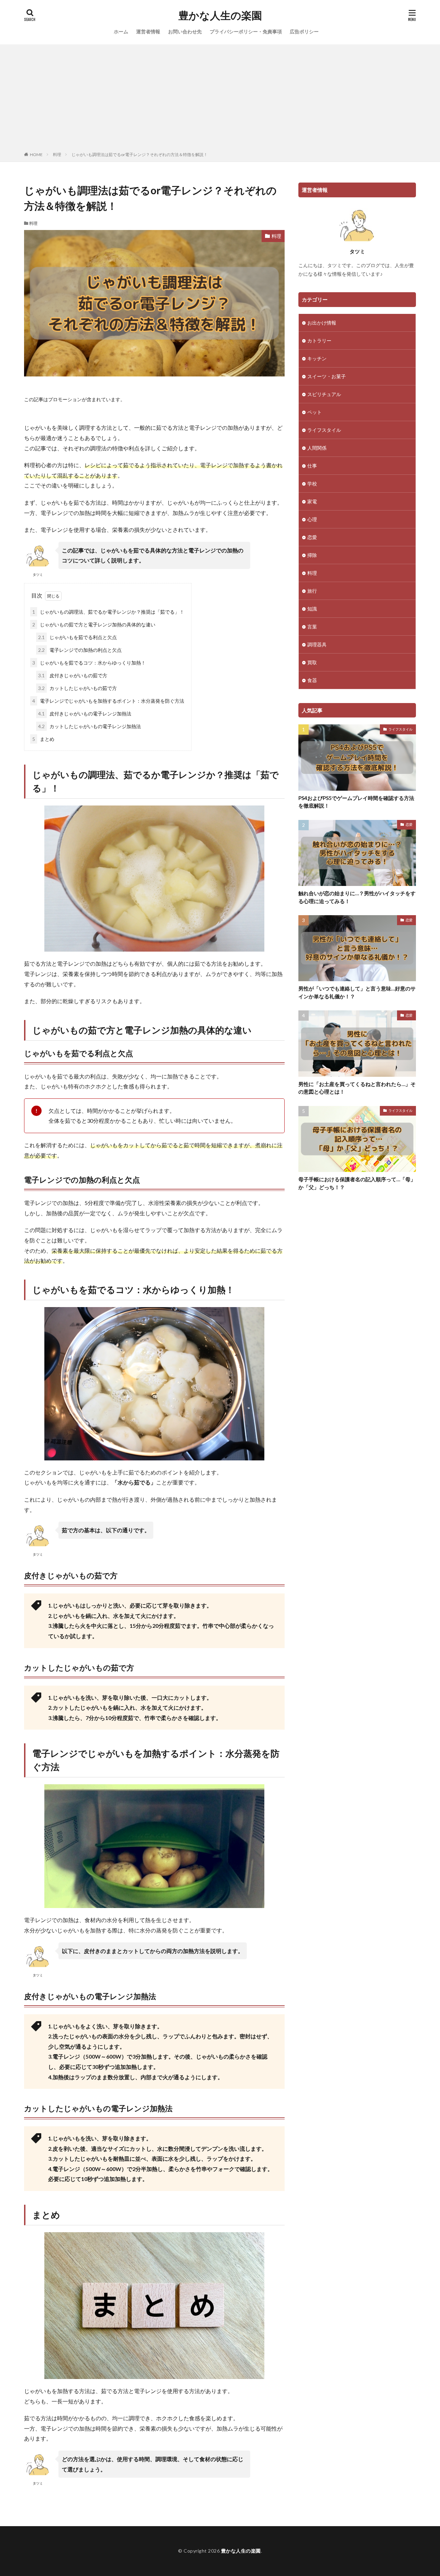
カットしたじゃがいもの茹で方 (78, 688)
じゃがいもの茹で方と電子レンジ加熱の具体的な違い (94, 624)
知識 (312, 609)
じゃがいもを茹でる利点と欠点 (78, 637)
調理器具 (317, 644)
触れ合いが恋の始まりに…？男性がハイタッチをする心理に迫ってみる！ (357, 897)
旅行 (312, 591)
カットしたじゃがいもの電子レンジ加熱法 (90, 726)
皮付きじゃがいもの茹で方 (73, 675)
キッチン (317, 358)
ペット (315, 412)
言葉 (312, 627)
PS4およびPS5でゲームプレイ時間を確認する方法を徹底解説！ (356, 802)
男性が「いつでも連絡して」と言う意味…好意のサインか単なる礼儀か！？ (357, 992)
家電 (312, 501)
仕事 (312, 466)
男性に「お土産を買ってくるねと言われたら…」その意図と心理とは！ (357, 1088)
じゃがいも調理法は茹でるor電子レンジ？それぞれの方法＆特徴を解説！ (140, 155)
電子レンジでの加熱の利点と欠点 (80, 650)
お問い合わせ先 (185, 31)
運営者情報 (148, 31)
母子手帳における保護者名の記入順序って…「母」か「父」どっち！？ (357, 1183)
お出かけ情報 (322, 323)
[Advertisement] (220, 99)
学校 (312, 484)
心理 (312, 519)
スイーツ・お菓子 (327, 376)
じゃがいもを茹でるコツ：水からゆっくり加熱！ (89, 663)
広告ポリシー (304, 31)
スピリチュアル (324, 394)
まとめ (43, 739)
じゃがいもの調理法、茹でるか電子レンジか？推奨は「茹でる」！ (108, 612)
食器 (312, 680)
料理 (57, 155)
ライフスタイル (324, 430)
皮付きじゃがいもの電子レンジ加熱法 (85, 714)
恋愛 (312, 537)
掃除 (312, 555)
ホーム (121, 31)
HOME (36, 155)
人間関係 (317, 448)
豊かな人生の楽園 (220, 15)
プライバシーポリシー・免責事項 (246, 31)
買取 (312, 662)
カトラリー (319, 341)
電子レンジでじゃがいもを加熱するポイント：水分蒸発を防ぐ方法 (108, 701)
